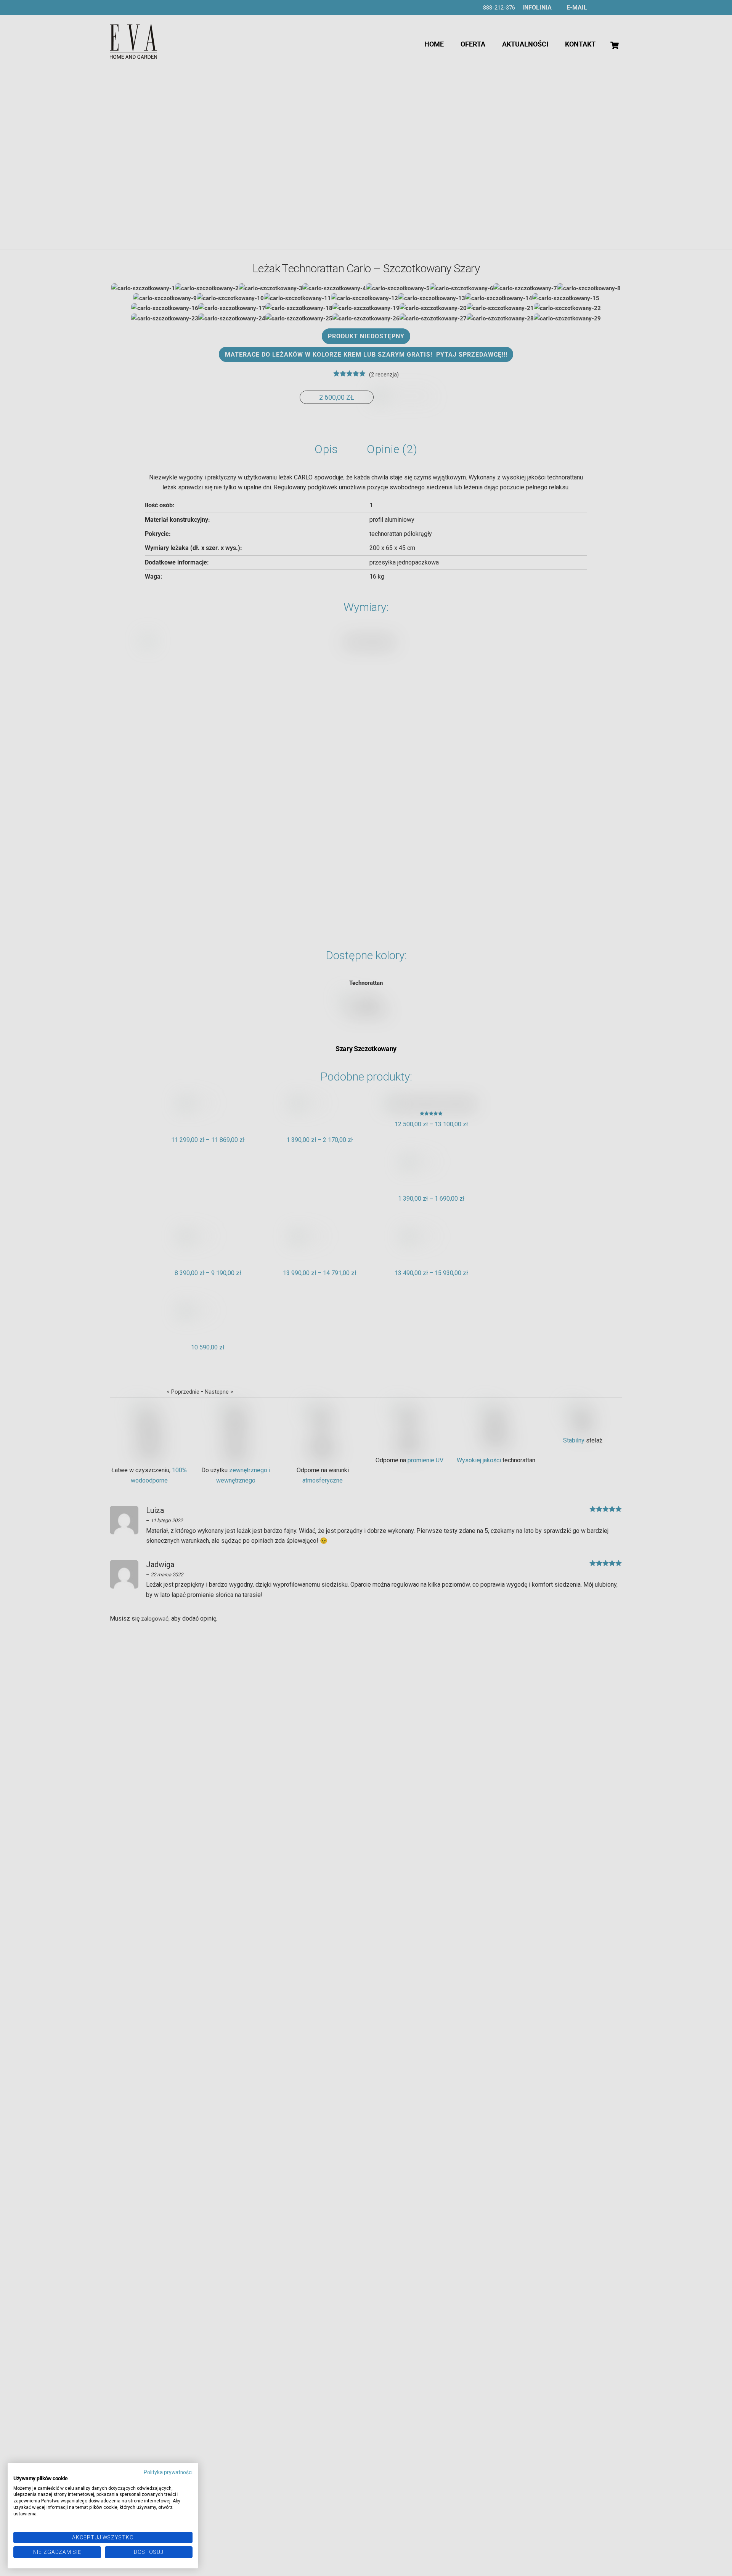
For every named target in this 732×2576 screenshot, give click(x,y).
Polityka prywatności (168, 2472)
